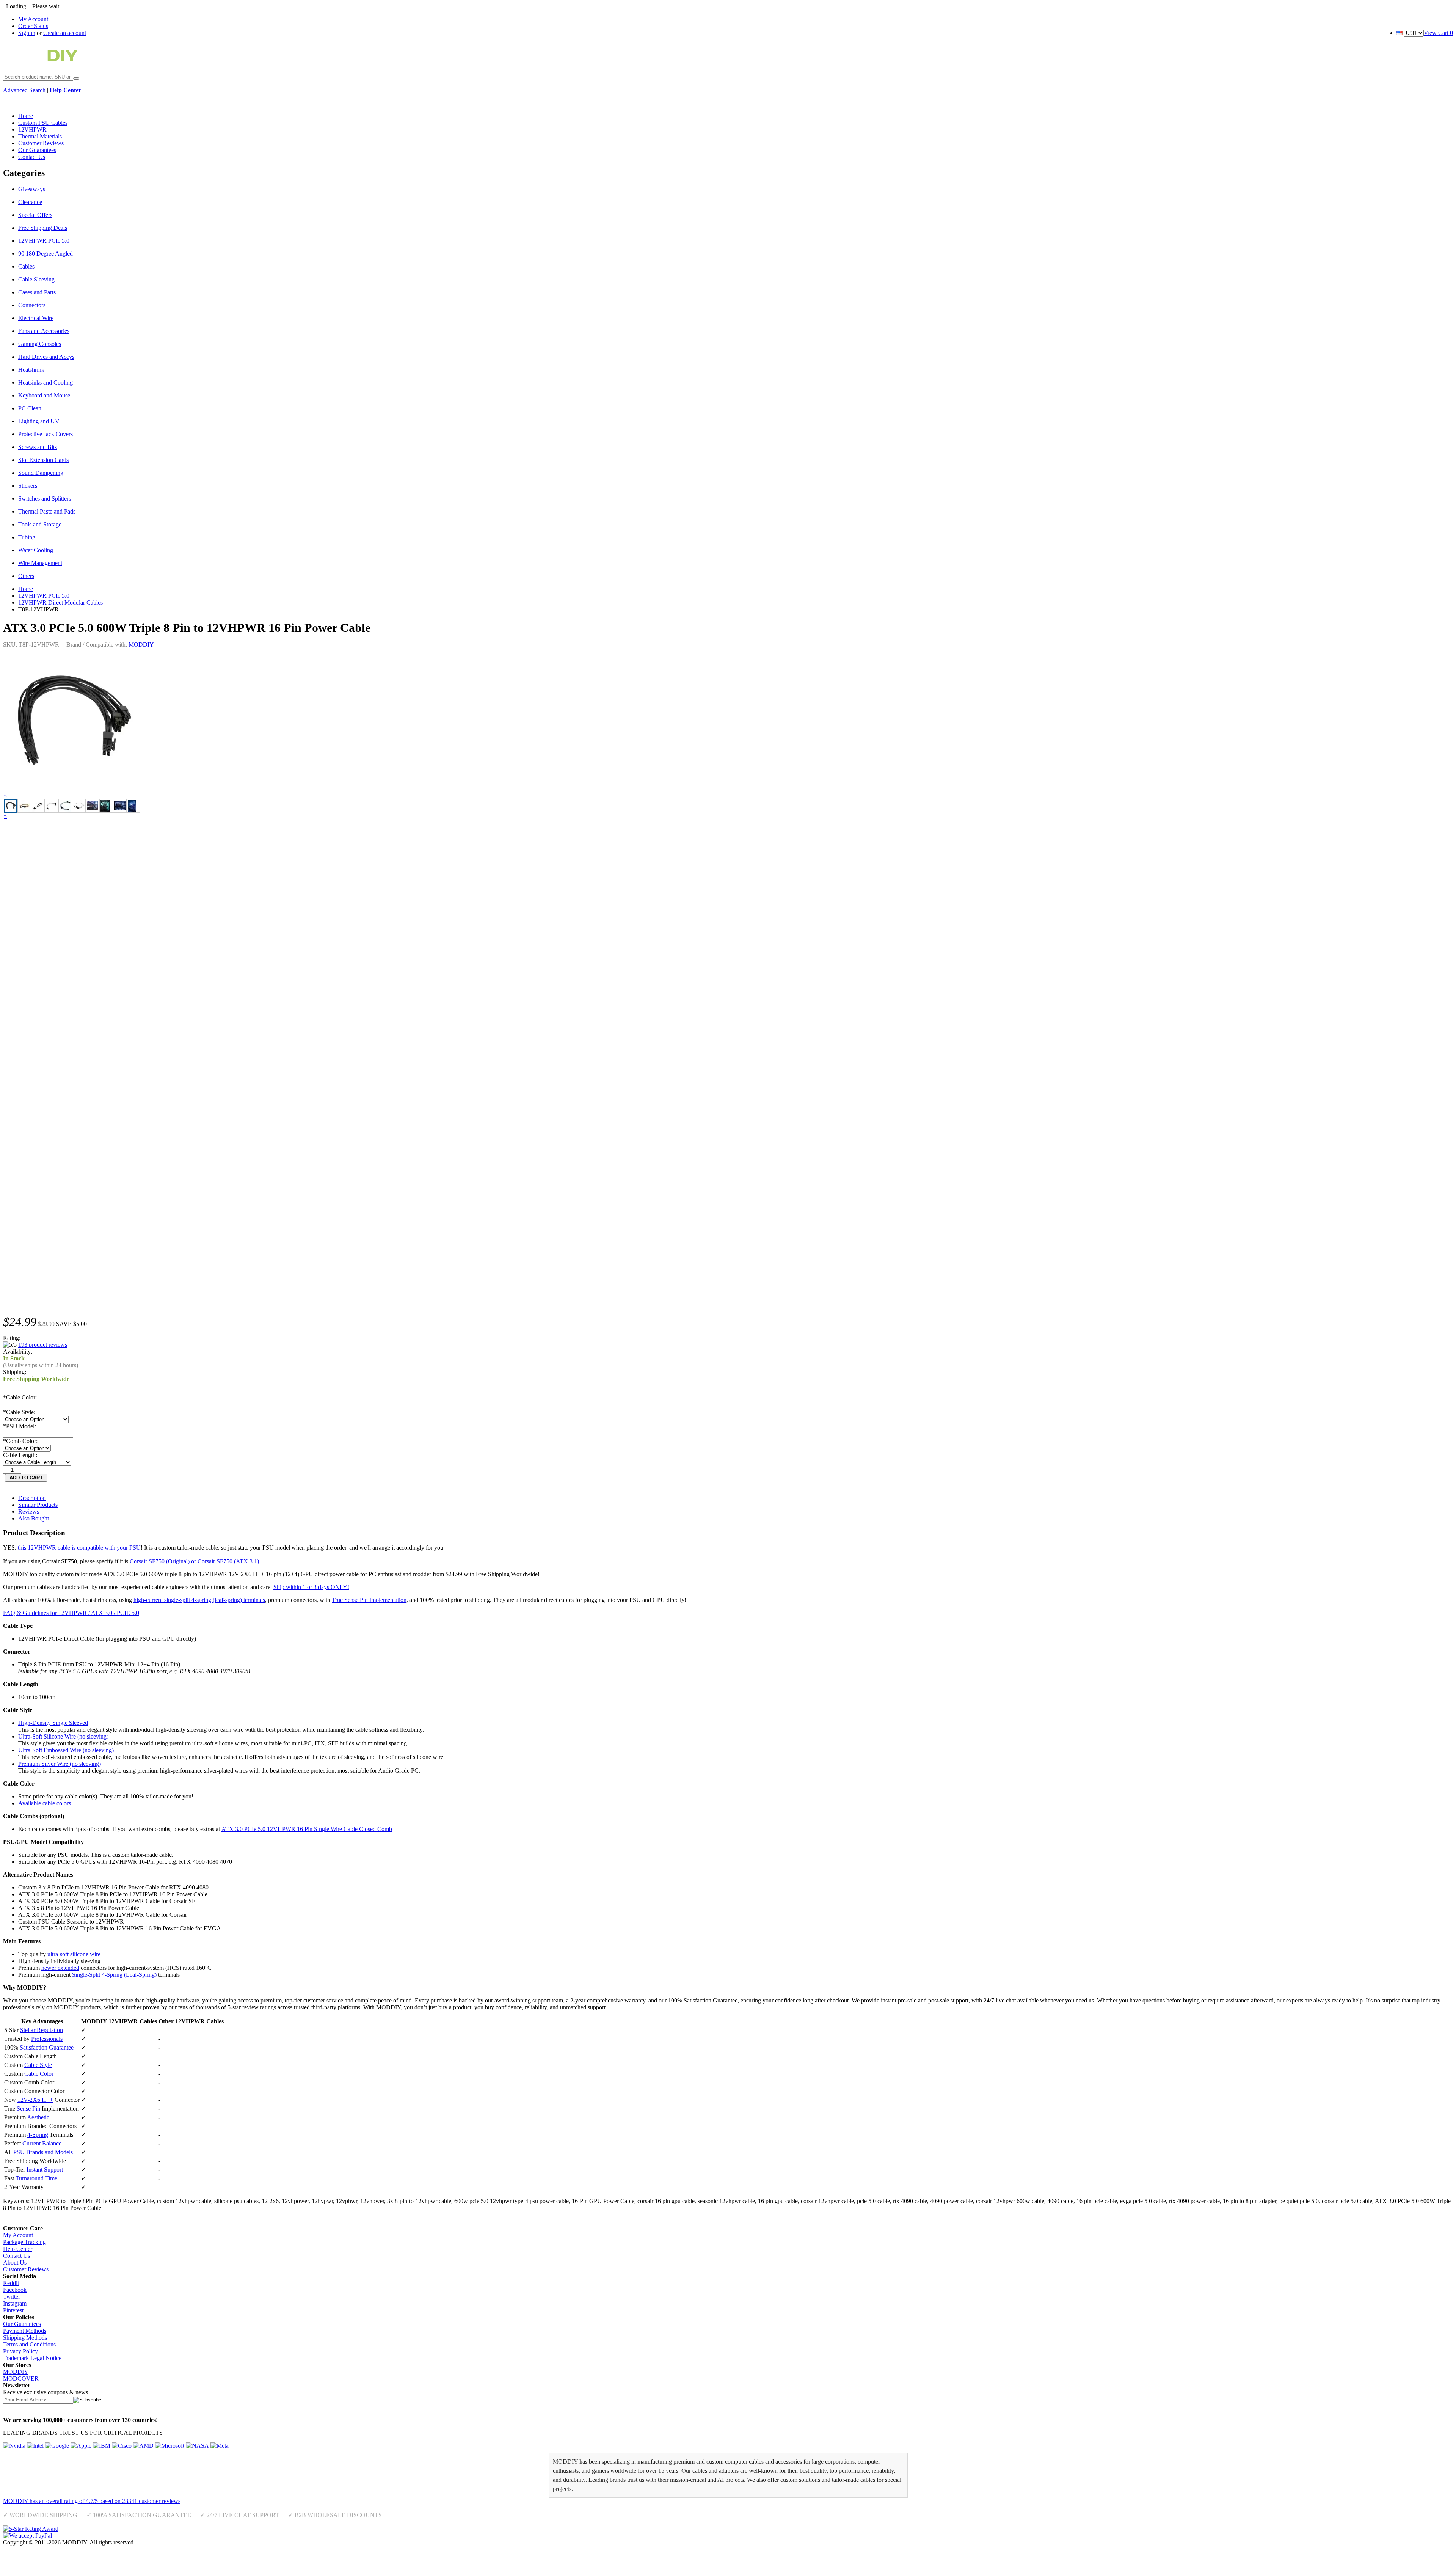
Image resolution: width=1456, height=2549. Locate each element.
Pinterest (13, 2310)
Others (26, 576)
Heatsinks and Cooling (45, 382)
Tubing (27, 537)
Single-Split (86, 1975)
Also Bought (34, 1518)
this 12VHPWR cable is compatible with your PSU (79, 1548)
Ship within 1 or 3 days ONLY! (311, 1587)
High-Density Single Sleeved (53, 1723)
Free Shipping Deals (43, 228)
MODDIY (141, 645)
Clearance (30, 202)
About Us (15, 2262)
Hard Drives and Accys (46, 357)
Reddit (11, 2283)
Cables (26, 266)
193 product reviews (43, 1345)
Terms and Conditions (29, 2344)
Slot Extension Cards (43, 460)
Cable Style (38, 2065)
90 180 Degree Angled (45, 254)
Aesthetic (38, 2117)
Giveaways (32, 189)
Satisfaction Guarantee (47, 2047)
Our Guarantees (22, 2324)
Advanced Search (24, 90)
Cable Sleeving (36, 279)
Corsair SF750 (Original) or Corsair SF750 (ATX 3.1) (194, 1561)
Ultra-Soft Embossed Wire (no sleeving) (66, 1750)
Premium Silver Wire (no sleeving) (60, 1764)
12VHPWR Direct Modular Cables (60, 602)
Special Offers (35, 215)
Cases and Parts (37, 292)
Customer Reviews (26, 2269)
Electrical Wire (36, 318)
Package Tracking (24, 2242)
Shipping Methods (25, 2338)
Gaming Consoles (40, 344)
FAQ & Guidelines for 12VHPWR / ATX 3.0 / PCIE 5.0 (71, 1613)
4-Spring (38, 2135)
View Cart (1438, 33)
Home (26, 589)
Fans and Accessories (44, 331)
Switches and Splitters (45, 499)
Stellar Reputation (42, 2030)
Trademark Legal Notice (32, 2358)
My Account (33, 19)
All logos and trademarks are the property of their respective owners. (218, 2542)
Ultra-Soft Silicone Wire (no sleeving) (63, 1736)
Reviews (29, 1512)
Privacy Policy (20, 2351)
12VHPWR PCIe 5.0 (44, 241)
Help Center (18, 2249)
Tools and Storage (40, 524)
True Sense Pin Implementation (369, 1600)
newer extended (60, 1968)
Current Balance (42, 2143)
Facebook (15, 2290)
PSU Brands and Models (43, 2152)
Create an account (65, 33)
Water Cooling (36, 550)
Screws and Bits (38, 447)
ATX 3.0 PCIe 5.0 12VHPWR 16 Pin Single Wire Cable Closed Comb (307, 1829)
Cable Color (39, 2074)
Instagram (15, 2303)
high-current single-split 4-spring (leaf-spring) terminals (199, 1600)
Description (32, 1498)
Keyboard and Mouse (44, 395)
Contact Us (16, 2256)
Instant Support (45, 2170)
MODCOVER (21, 2379)
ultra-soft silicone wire (74, 1954)
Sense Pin (28, 2108)
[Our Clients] (116, 2446)
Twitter (12, 2297)
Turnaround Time (36, 2178)
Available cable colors (45, 1803)
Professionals (47, 2039)
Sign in (27, 33)
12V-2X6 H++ (35, 2100)
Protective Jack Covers (45, 434)
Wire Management (40, 563)
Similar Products (38, 1505)
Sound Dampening (41, 473)
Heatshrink (31, 370)
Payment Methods (25, 2331)
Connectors (32, 305)
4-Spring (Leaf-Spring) (129, 1975)
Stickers (28, 486)
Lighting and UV (39, 421)
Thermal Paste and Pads (47, 511)
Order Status (33, 26)
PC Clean (30, 408)
